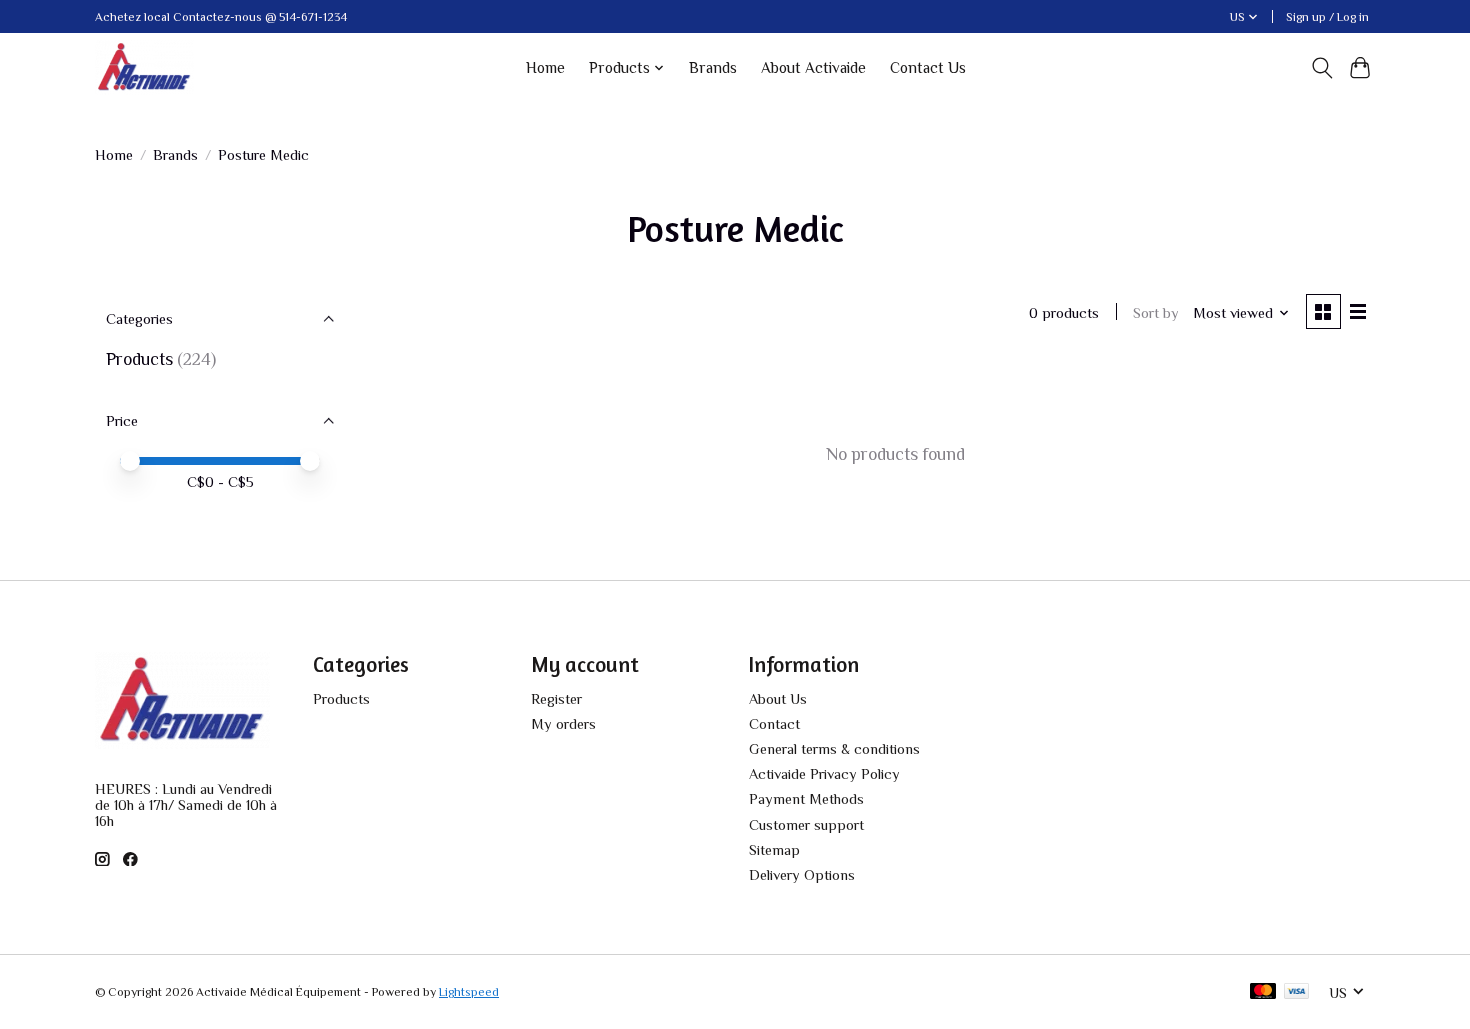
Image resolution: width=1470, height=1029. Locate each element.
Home (545, 67)
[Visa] (1297, 992)
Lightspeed (469, 992)
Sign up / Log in (1327, 17)
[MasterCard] (1263, 992)
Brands (713, 67)
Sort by (1156, 313)
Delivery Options (802, 875)
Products (139, 359)
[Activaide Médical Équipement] (144, 67)
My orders (563, 724)
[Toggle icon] (1321, 68)
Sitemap (774, 850)
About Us (778, 699)
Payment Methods (806, 799)
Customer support (806, 825)
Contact (774, 724)
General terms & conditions (834, 749)
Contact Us (928, 67)
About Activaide (813, 67)
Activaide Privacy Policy (824, 774)
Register (556, 699)
